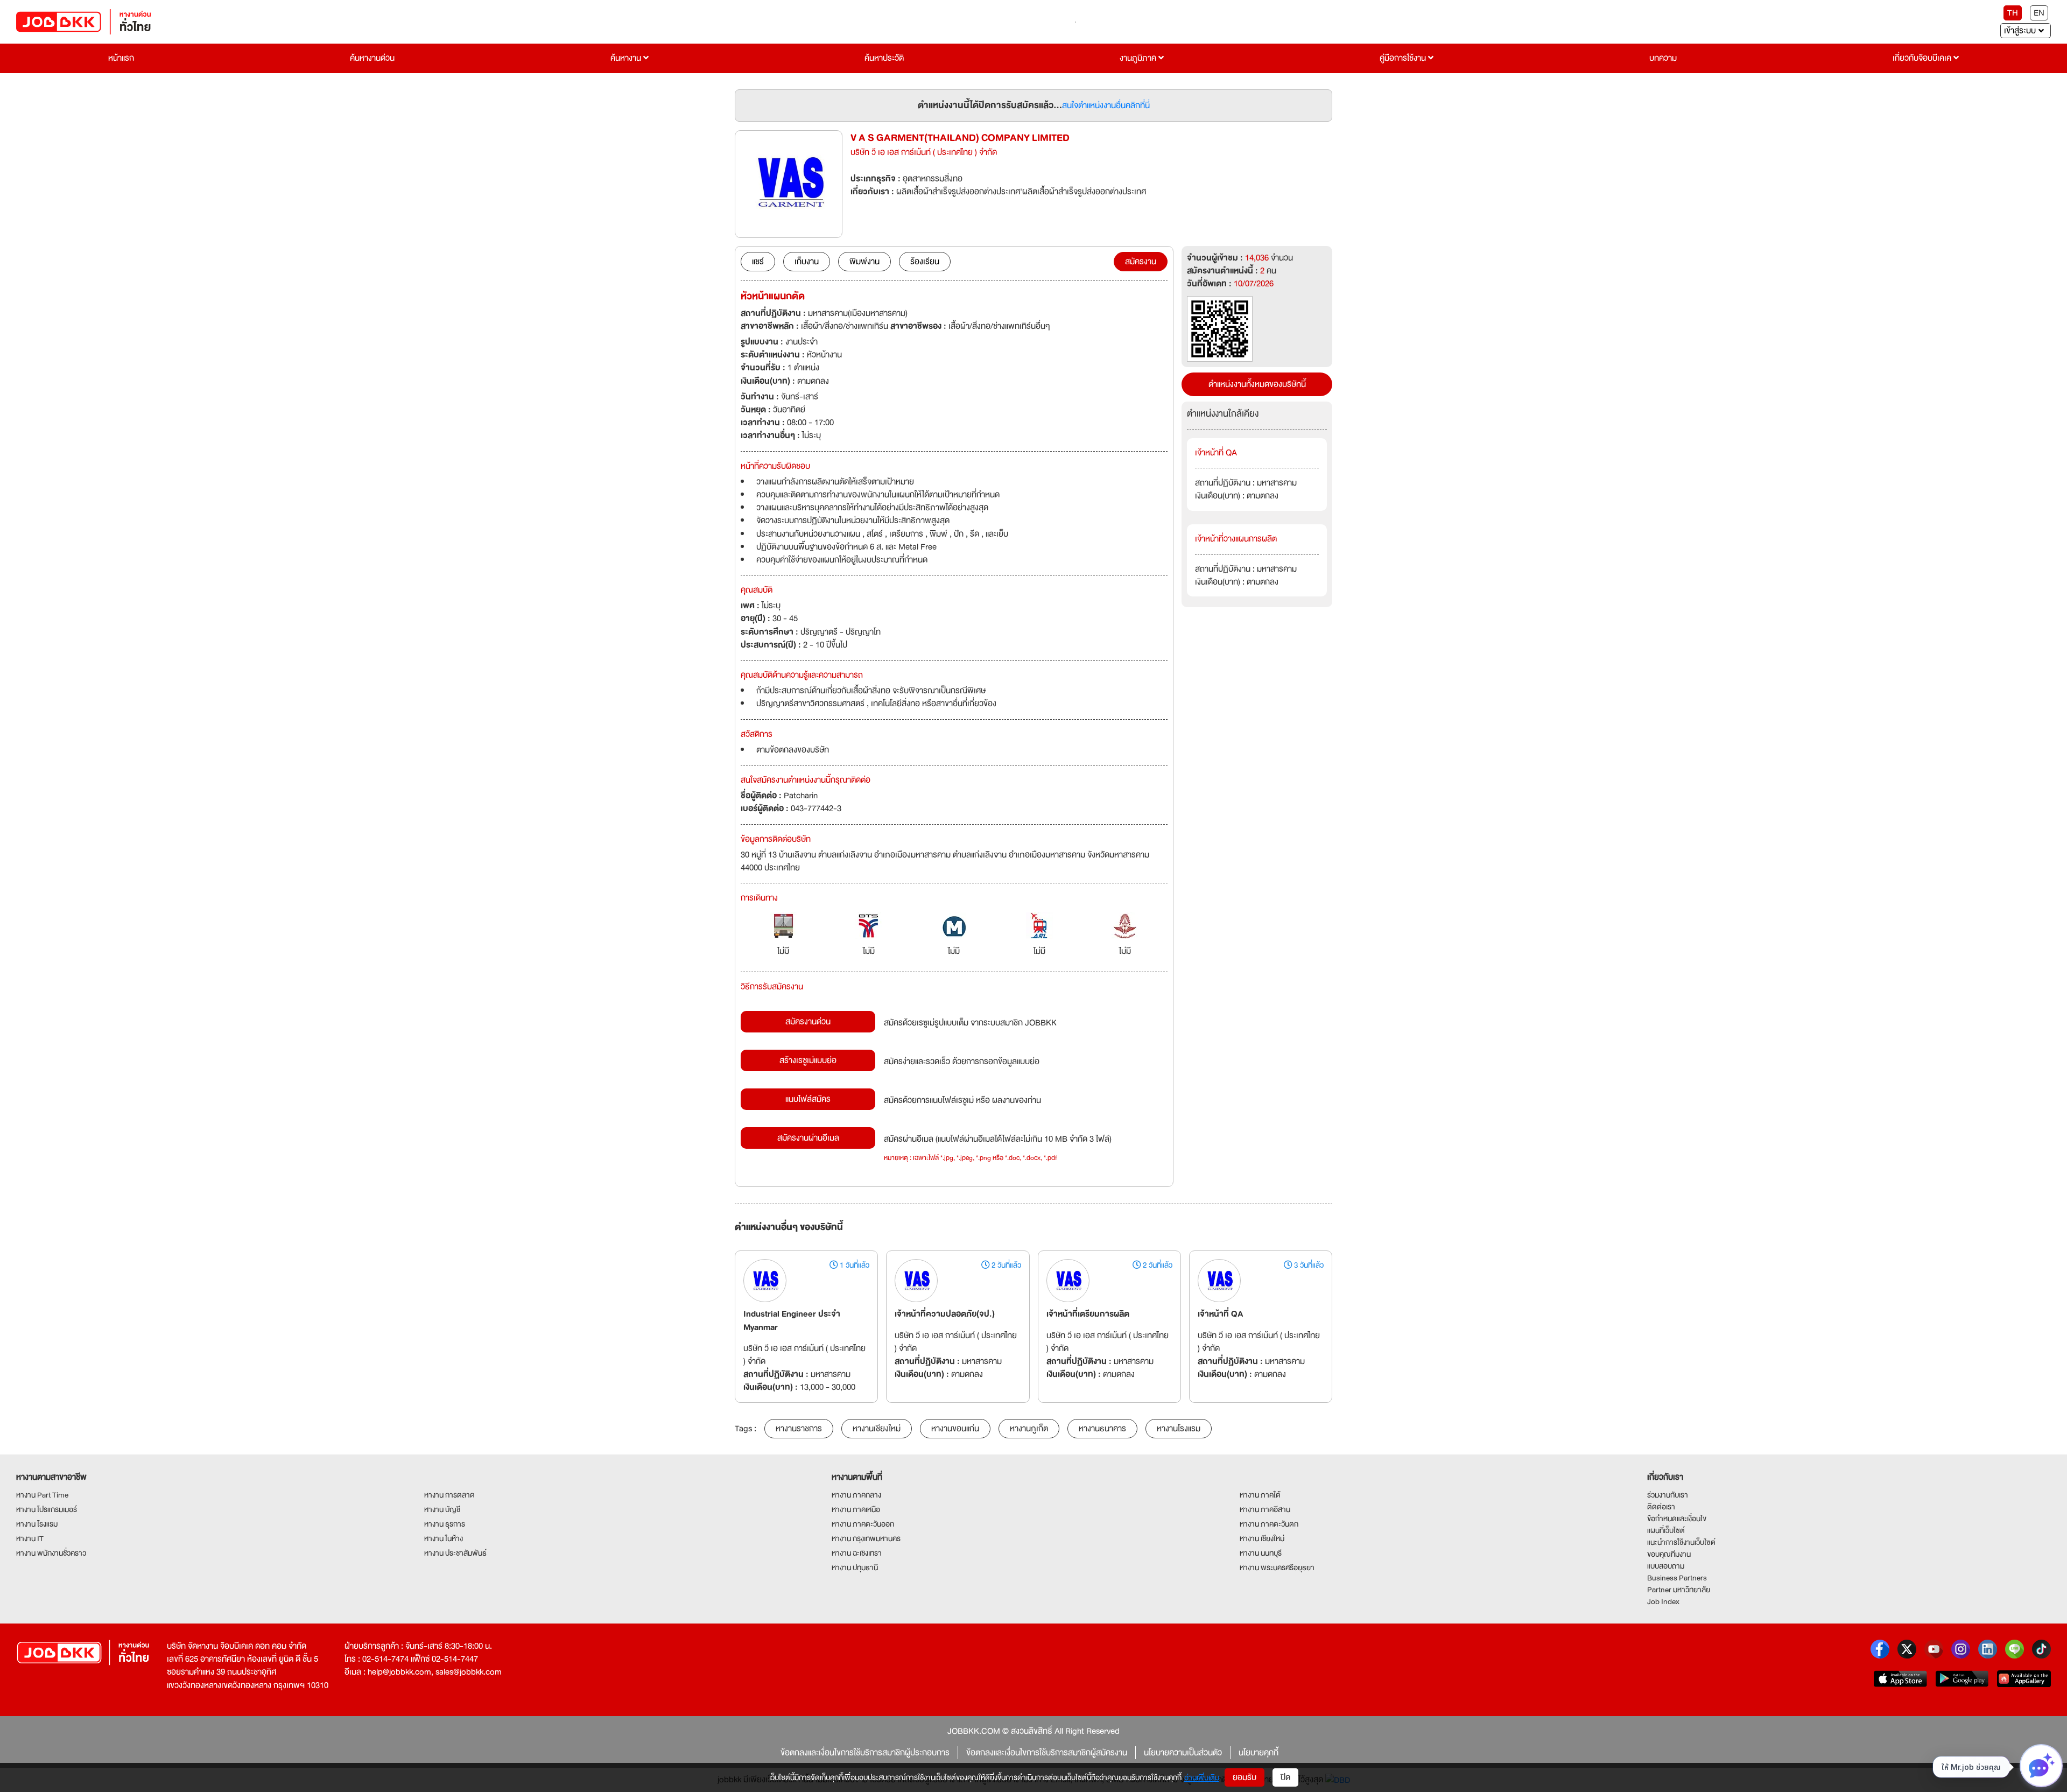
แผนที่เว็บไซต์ (1666, 1530)
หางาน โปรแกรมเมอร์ (47, 1509)
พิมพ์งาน (864, 262)
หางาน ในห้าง (444, 1538)
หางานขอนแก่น (955, 1429)
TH (2013, 13)
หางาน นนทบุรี (1261, 1553)
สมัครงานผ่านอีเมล (808, 1138)
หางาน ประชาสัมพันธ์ (455, 1553)
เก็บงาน (807, 262)
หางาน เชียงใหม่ (1262, 1538)
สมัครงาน (1141, 262)
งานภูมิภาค (1139, 58)
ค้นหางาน (627, 58)
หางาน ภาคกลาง (856, 1495)
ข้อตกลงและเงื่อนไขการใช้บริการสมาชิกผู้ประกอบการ (865, 1753)
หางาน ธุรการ (445, 1524)
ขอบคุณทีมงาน (1669, 1554)
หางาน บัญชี (442, 1509)
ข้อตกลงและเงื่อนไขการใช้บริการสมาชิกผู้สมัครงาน (1047, 1753)
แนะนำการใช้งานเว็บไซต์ (1681, 1542)
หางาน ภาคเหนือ (856, 1509)
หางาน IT (30, 1538)
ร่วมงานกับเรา (1668, 1495)
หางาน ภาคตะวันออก (863, 1524)
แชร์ (758, 262)
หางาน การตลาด (449, 1495)
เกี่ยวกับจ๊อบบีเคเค (1923, 58)
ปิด (1285, 1777)
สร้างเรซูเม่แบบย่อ (808, 1060)
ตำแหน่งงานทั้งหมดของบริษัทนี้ (1257, 384)
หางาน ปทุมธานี (855, 1568)
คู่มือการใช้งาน (1404, 58)
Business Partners (1677, 1578)
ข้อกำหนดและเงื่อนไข (1677, 1519)
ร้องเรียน (925, 262)
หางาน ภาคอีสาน (1265, 1509)
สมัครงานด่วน (808, 1022)
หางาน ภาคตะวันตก (1269, 1524)
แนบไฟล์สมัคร (808, 1099)
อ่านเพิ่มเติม (1202, 1777)
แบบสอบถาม (1666, 1566)
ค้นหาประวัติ (884, 58)
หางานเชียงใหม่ (877, 1429)
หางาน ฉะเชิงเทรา (857, 1553)
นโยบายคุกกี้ (1259, 1753)
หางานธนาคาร (1102, 1429)
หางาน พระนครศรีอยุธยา (1277, 1568)
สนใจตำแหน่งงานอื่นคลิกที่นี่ (1106, 106)
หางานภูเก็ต (1029, 1429)
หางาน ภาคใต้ (1260, 1495)
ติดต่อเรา (1661, 1507)
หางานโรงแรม (1179, 1429)
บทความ (1663, 58)
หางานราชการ (799, 1429)
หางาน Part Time (42, 1495)
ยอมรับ (1245, 1777)
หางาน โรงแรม (37, 1524)
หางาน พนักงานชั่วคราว (51, 1553)
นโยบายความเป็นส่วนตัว (1183, 1753)
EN (2039, 13)
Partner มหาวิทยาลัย (1679, 1590)
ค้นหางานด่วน (372, 58)
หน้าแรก (121, 58)
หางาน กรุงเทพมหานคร (866, 1538)
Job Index (1663, 1601)
